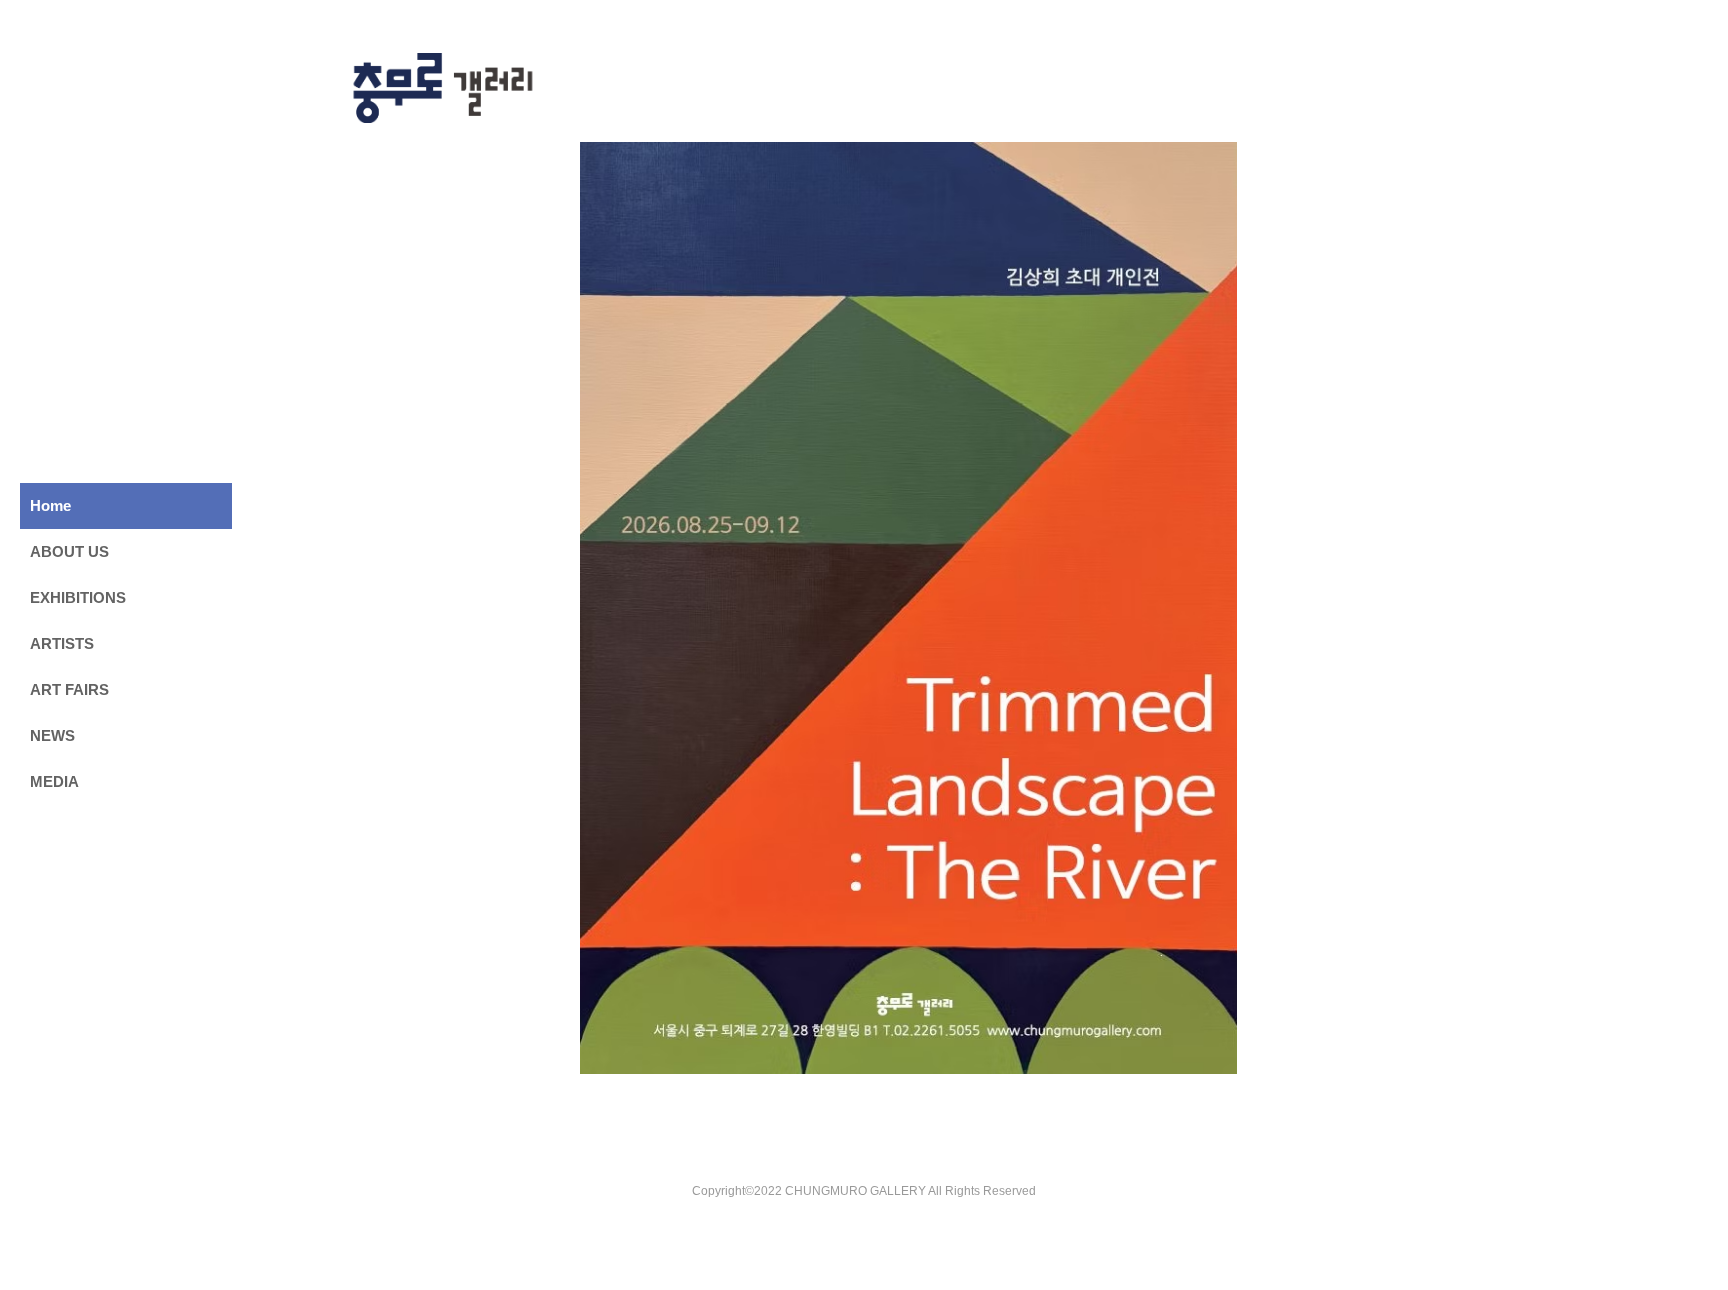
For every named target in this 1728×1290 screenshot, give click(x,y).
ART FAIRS (69, 689)
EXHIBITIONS (78, 597)
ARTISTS (62, 643)
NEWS (52, 735)
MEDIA (54, 781)
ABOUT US (69, 551)
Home (50, 505)
